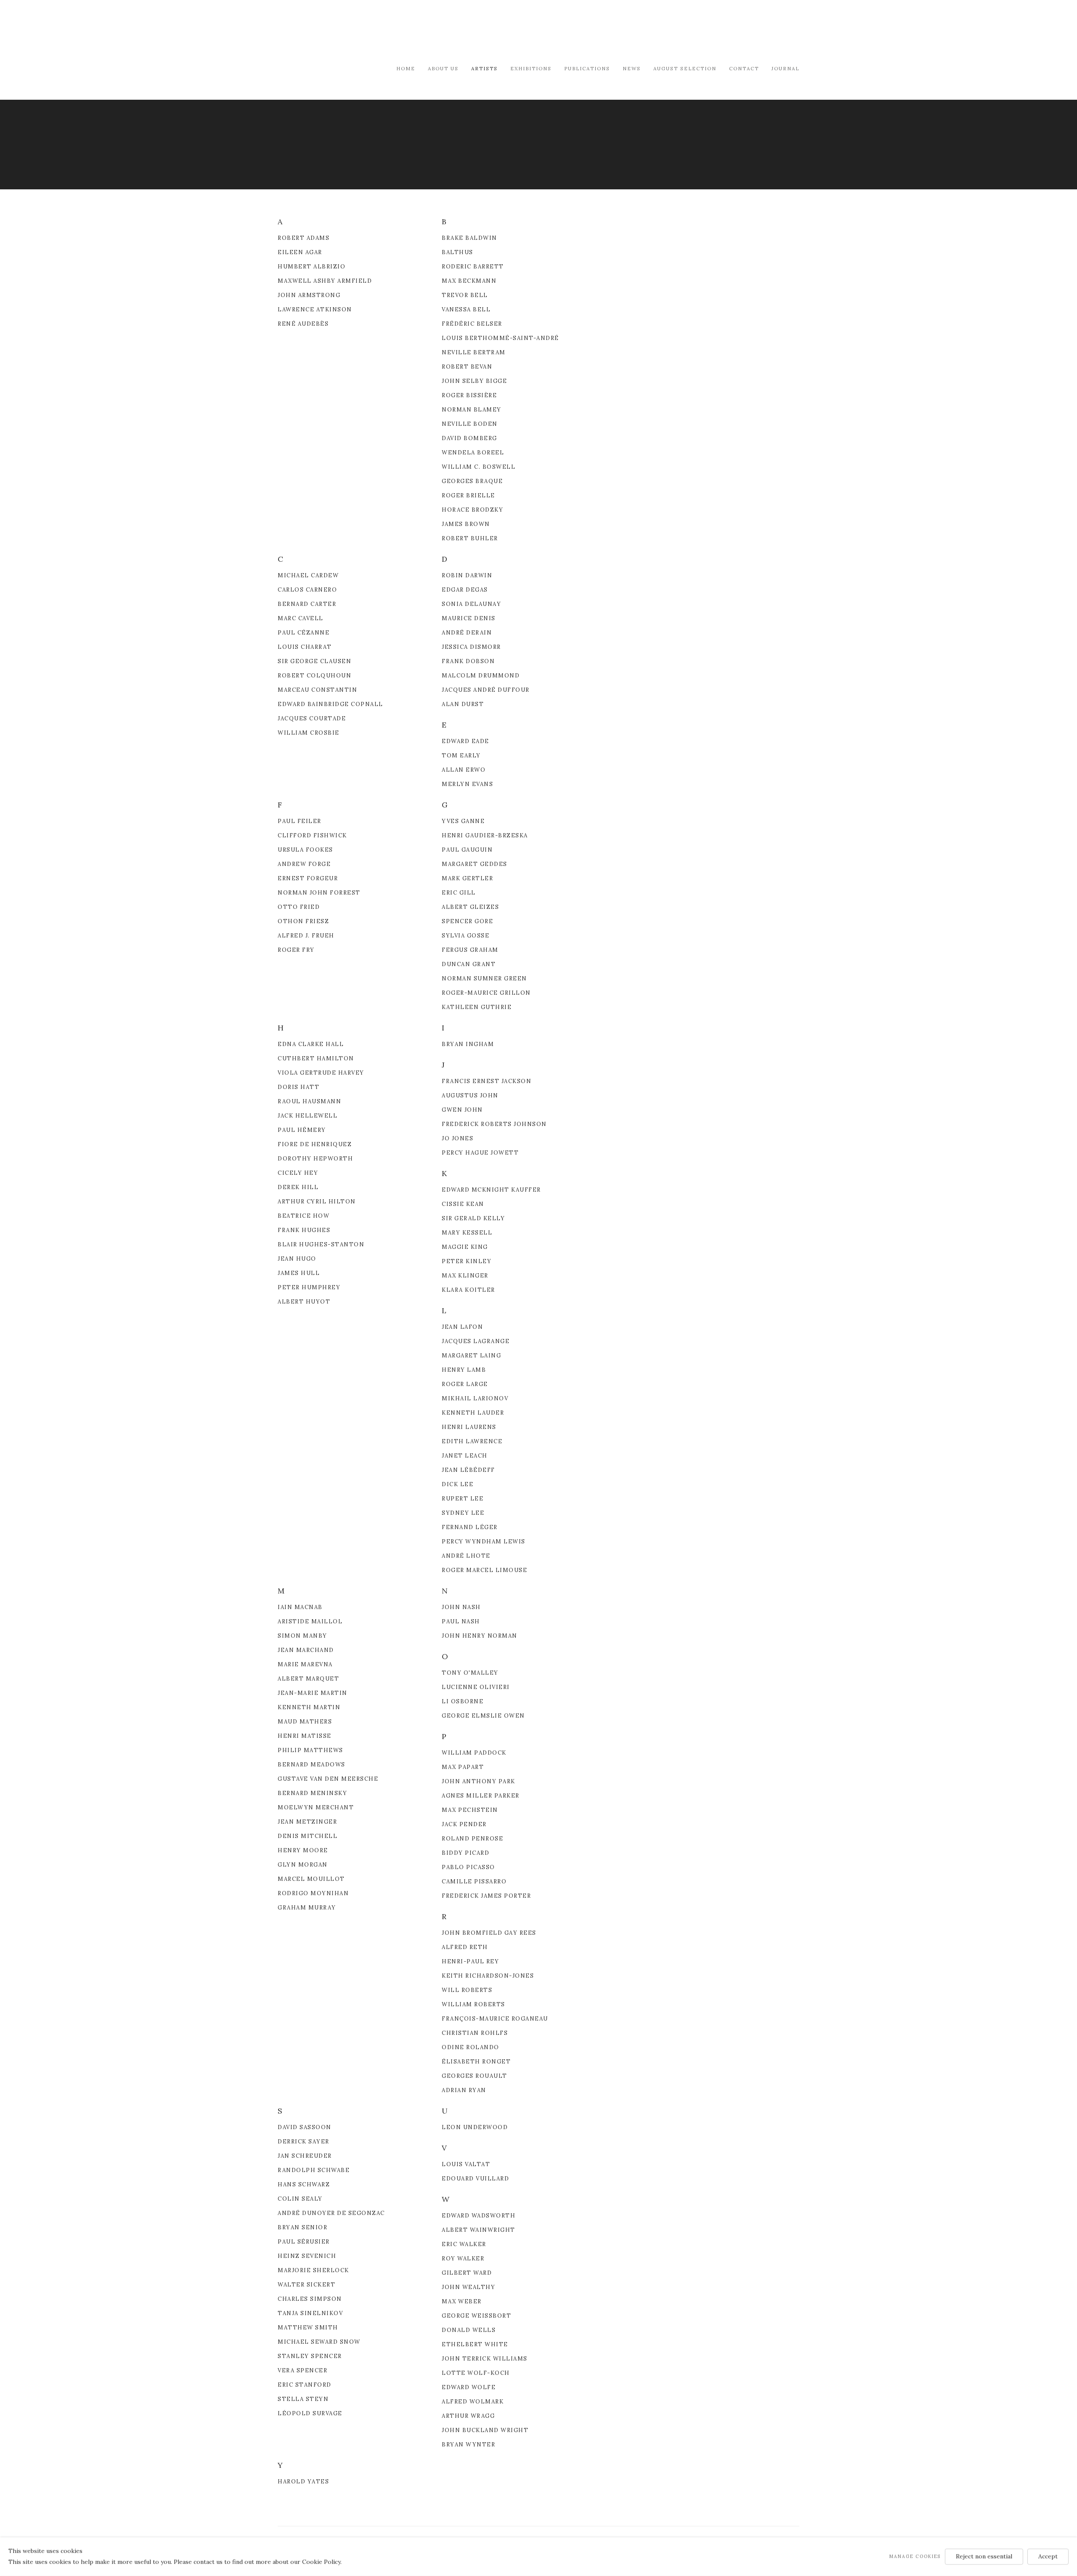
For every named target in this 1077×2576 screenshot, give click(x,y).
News (632, 68)
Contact (744, 68)
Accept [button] (1048, 2556)
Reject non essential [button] (984, 2556)
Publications (587, 68)
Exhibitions (531, 68)
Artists (484, 68)
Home (406, 68)
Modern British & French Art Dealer (349, 31)
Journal (785, 68)
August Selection (685, 68)
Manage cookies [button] (915, 2556)
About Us (443, 68)
